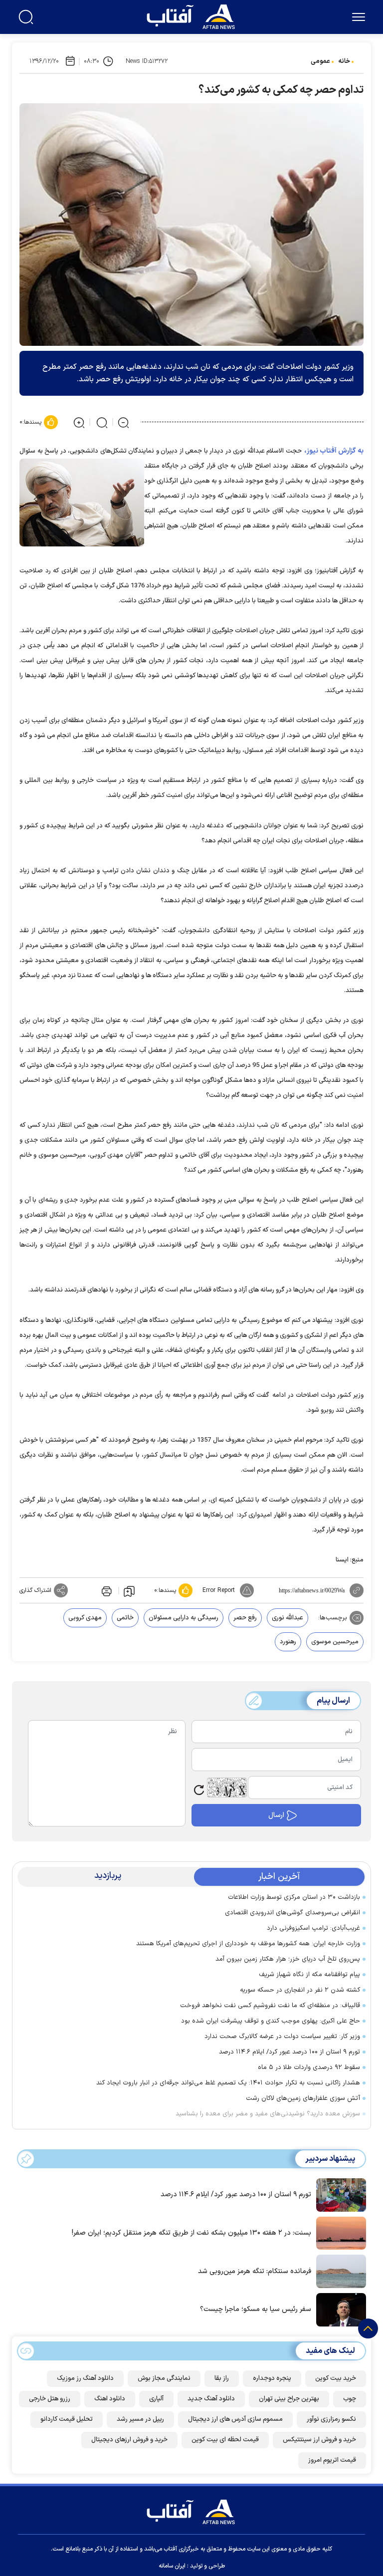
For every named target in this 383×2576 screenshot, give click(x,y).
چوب (350, 2399)
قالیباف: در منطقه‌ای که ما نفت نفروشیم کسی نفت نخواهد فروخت (270, 2006)
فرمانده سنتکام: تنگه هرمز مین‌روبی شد (255, 2271)
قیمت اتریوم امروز (332, 2460)
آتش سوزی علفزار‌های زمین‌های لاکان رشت (303, 2098)
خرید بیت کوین (336, 2378)
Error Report (219, 1590)
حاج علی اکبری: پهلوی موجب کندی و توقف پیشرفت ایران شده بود (271, 2021)
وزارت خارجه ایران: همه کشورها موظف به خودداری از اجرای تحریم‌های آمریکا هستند (248, 1944)
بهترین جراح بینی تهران (289, 2399)
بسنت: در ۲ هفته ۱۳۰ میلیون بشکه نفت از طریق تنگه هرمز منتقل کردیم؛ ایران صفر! (191, 2233)
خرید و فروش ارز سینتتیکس (319, 2440)
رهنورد (288, 1642)
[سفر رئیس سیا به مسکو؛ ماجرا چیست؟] (339, 2309)
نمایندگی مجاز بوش (164, 2378)
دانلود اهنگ (110, 2399)
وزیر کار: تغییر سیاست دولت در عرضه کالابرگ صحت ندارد (282, 2037)
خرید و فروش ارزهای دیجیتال (129, 2440)
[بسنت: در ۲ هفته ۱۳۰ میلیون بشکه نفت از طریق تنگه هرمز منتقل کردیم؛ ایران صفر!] (339, 2232)
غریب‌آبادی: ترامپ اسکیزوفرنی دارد (313, 1928)
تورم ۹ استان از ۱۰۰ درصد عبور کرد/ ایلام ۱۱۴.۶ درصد (289, 2052)
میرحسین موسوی (335, 1642)
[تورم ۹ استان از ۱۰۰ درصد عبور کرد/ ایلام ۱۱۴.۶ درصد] (339, 2194)
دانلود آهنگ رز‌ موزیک (85, 2378)
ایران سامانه (172, 2566)
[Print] (106, 1590)
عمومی (320, 61)
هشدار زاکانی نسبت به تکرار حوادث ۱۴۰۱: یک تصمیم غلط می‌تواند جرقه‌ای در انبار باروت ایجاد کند (228, 2083)
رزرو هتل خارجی (50, 2399)
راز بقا (222, 2378)
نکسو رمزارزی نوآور (331, 2419)
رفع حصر (245, 1618)
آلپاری (156, 2399)
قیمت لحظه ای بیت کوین (225, 2440)
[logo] (193, 15)
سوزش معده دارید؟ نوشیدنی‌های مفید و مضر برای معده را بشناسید (268, 2114)
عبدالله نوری (287, 1618)
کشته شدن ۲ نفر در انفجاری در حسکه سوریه (300, 1990)
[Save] (129, 1591)
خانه (344, 61)
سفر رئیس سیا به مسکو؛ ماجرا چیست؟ (256, 2309)
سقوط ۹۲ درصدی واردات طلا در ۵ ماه (309, 2067)
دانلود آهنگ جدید (211, 2399)
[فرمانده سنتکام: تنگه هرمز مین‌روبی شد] (339, 2271)
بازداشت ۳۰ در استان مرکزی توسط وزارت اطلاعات (294, 1897)
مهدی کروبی (85, 1618)
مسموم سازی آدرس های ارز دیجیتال (235, 2419)
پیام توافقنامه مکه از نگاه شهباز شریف (309, 1975)
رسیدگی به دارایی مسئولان (184, 1618)
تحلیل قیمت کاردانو (67, 2419)
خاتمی (125, 1618)
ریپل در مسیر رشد (140, 2419)
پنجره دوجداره (272, 2378)
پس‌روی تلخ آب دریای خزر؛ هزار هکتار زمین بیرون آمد (288, 1959)
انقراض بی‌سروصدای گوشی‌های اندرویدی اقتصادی (292, 1913)
